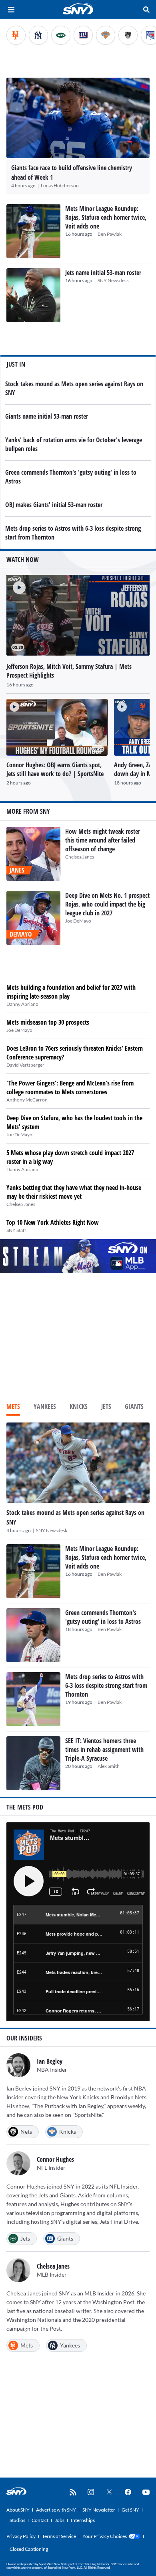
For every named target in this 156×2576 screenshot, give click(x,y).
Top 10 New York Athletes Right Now (53, 1222)
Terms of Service (59, 2536)
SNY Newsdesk (113, 280)
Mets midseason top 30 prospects (48, 1022)
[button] (16, 584)
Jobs (60, 2520)
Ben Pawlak (110, 234)
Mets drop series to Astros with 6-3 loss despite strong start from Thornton (106, 1685)
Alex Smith (109, 1766)
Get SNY (130, 2510)
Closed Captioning (29, 2549)
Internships (83, 2520)
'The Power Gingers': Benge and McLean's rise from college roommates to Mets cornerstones (70, 1087)
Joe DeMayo (78, 921)
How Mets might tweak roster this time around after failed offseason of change (103, 840)
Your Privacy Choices (105, 2536)
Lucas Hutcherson (60, 186)
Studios (17, 2520)
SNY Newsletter (99, 2510)
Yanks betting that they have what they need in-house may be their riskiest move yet (74, 1192)
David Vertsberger (25, 1065)
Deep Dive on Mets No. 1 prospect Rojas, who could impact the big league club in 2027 (107, 904)
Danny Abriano (22, 1004)
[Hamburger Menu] (11, 10)
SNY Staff (16, 1230)
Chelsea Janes (80, 857)
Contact (40, 2520)
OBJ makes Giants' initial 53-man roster (54, 505)
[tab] (13, 1407)
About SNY (18, 2510)
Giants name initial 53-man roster (47, 416)
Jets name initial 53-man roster (103, 273)
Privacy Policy (21, 2536)
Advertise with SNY (56, 2510)
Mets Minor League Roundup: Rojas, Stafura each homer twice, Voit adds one (106, 217)
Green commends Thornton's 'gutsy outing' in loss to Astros (103, 1617)
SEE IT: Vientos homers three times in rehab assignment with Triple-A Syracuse (104, 1749)
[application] (78, 615)
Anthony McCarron (27, 1100)
